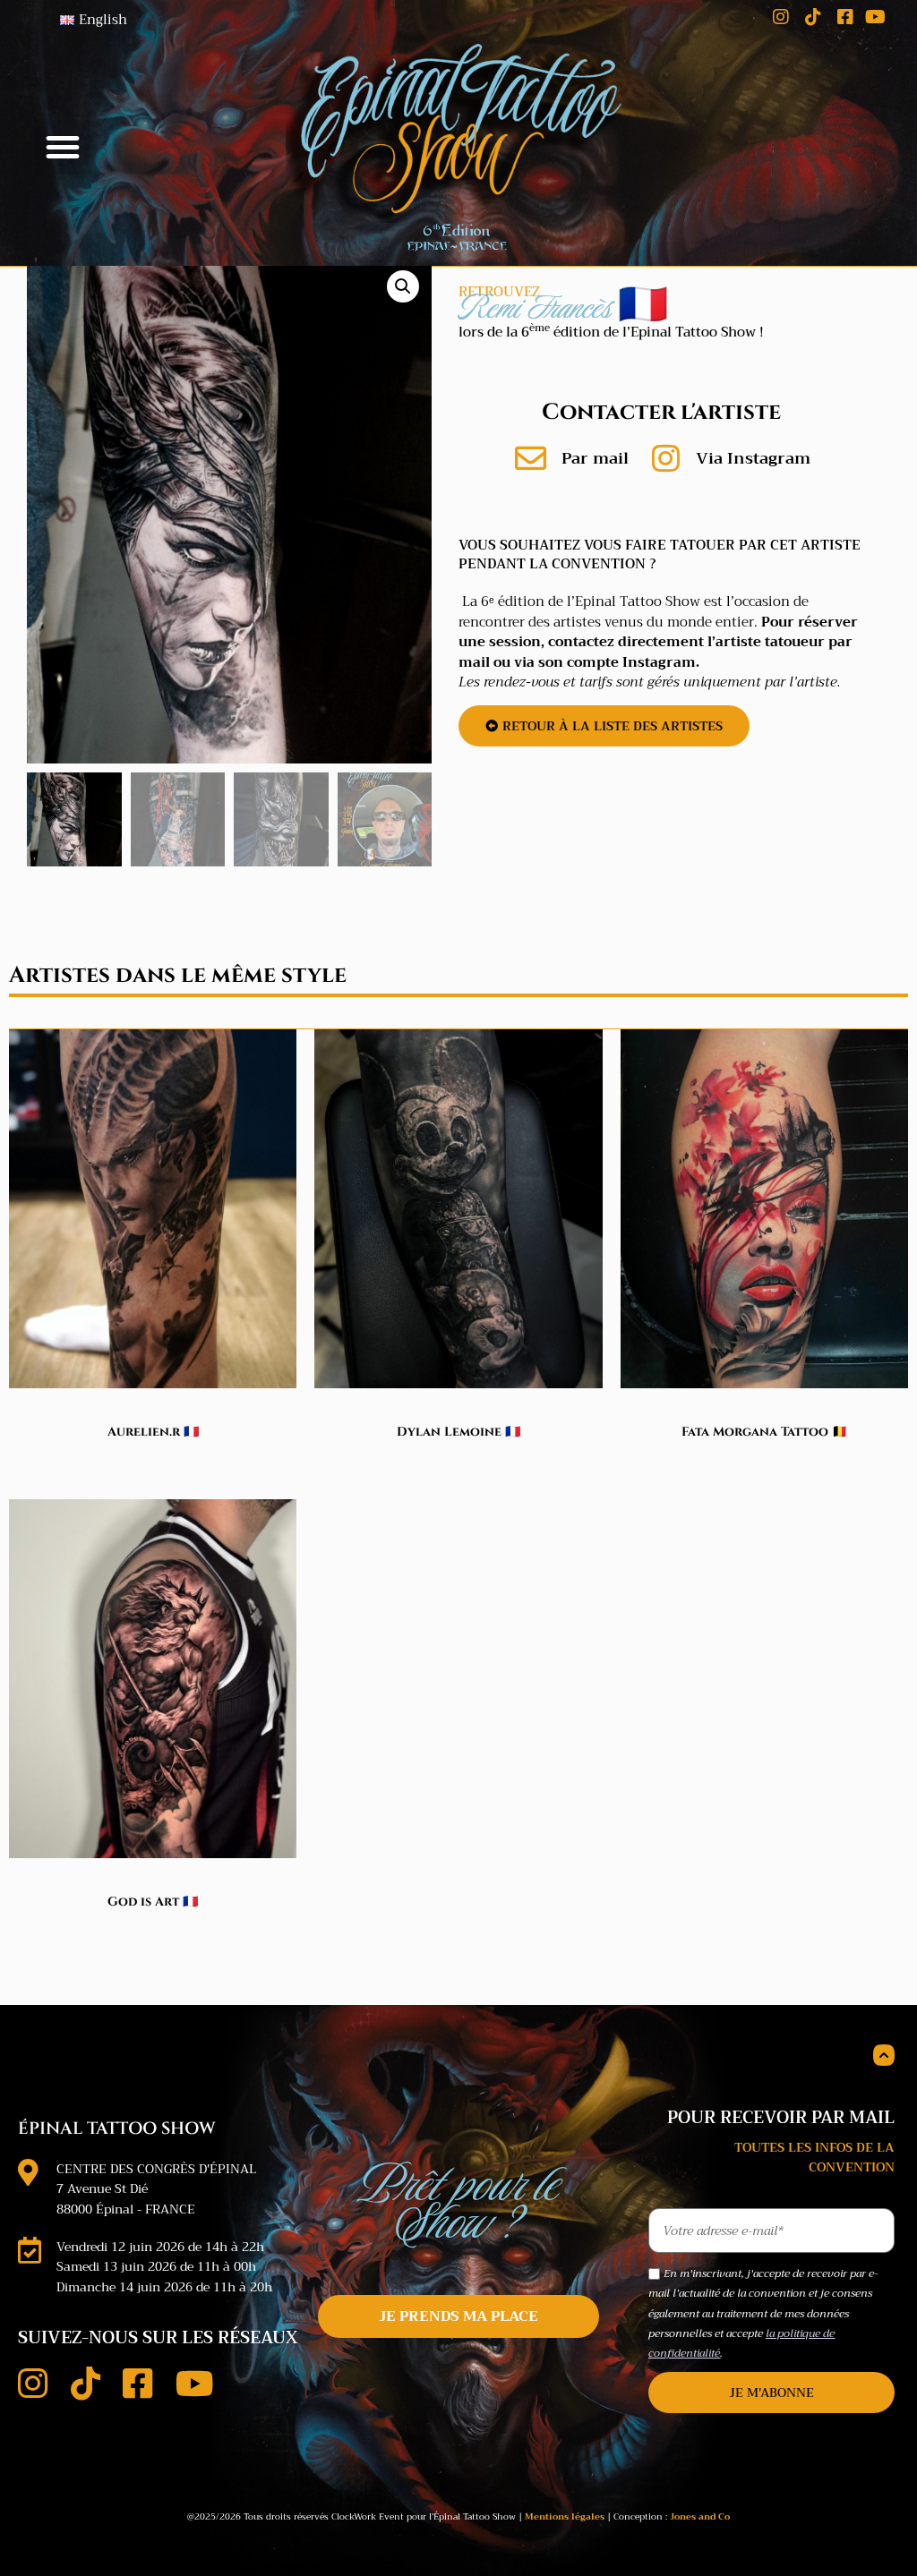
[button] (63, 147)
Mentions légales (565, 2516)
